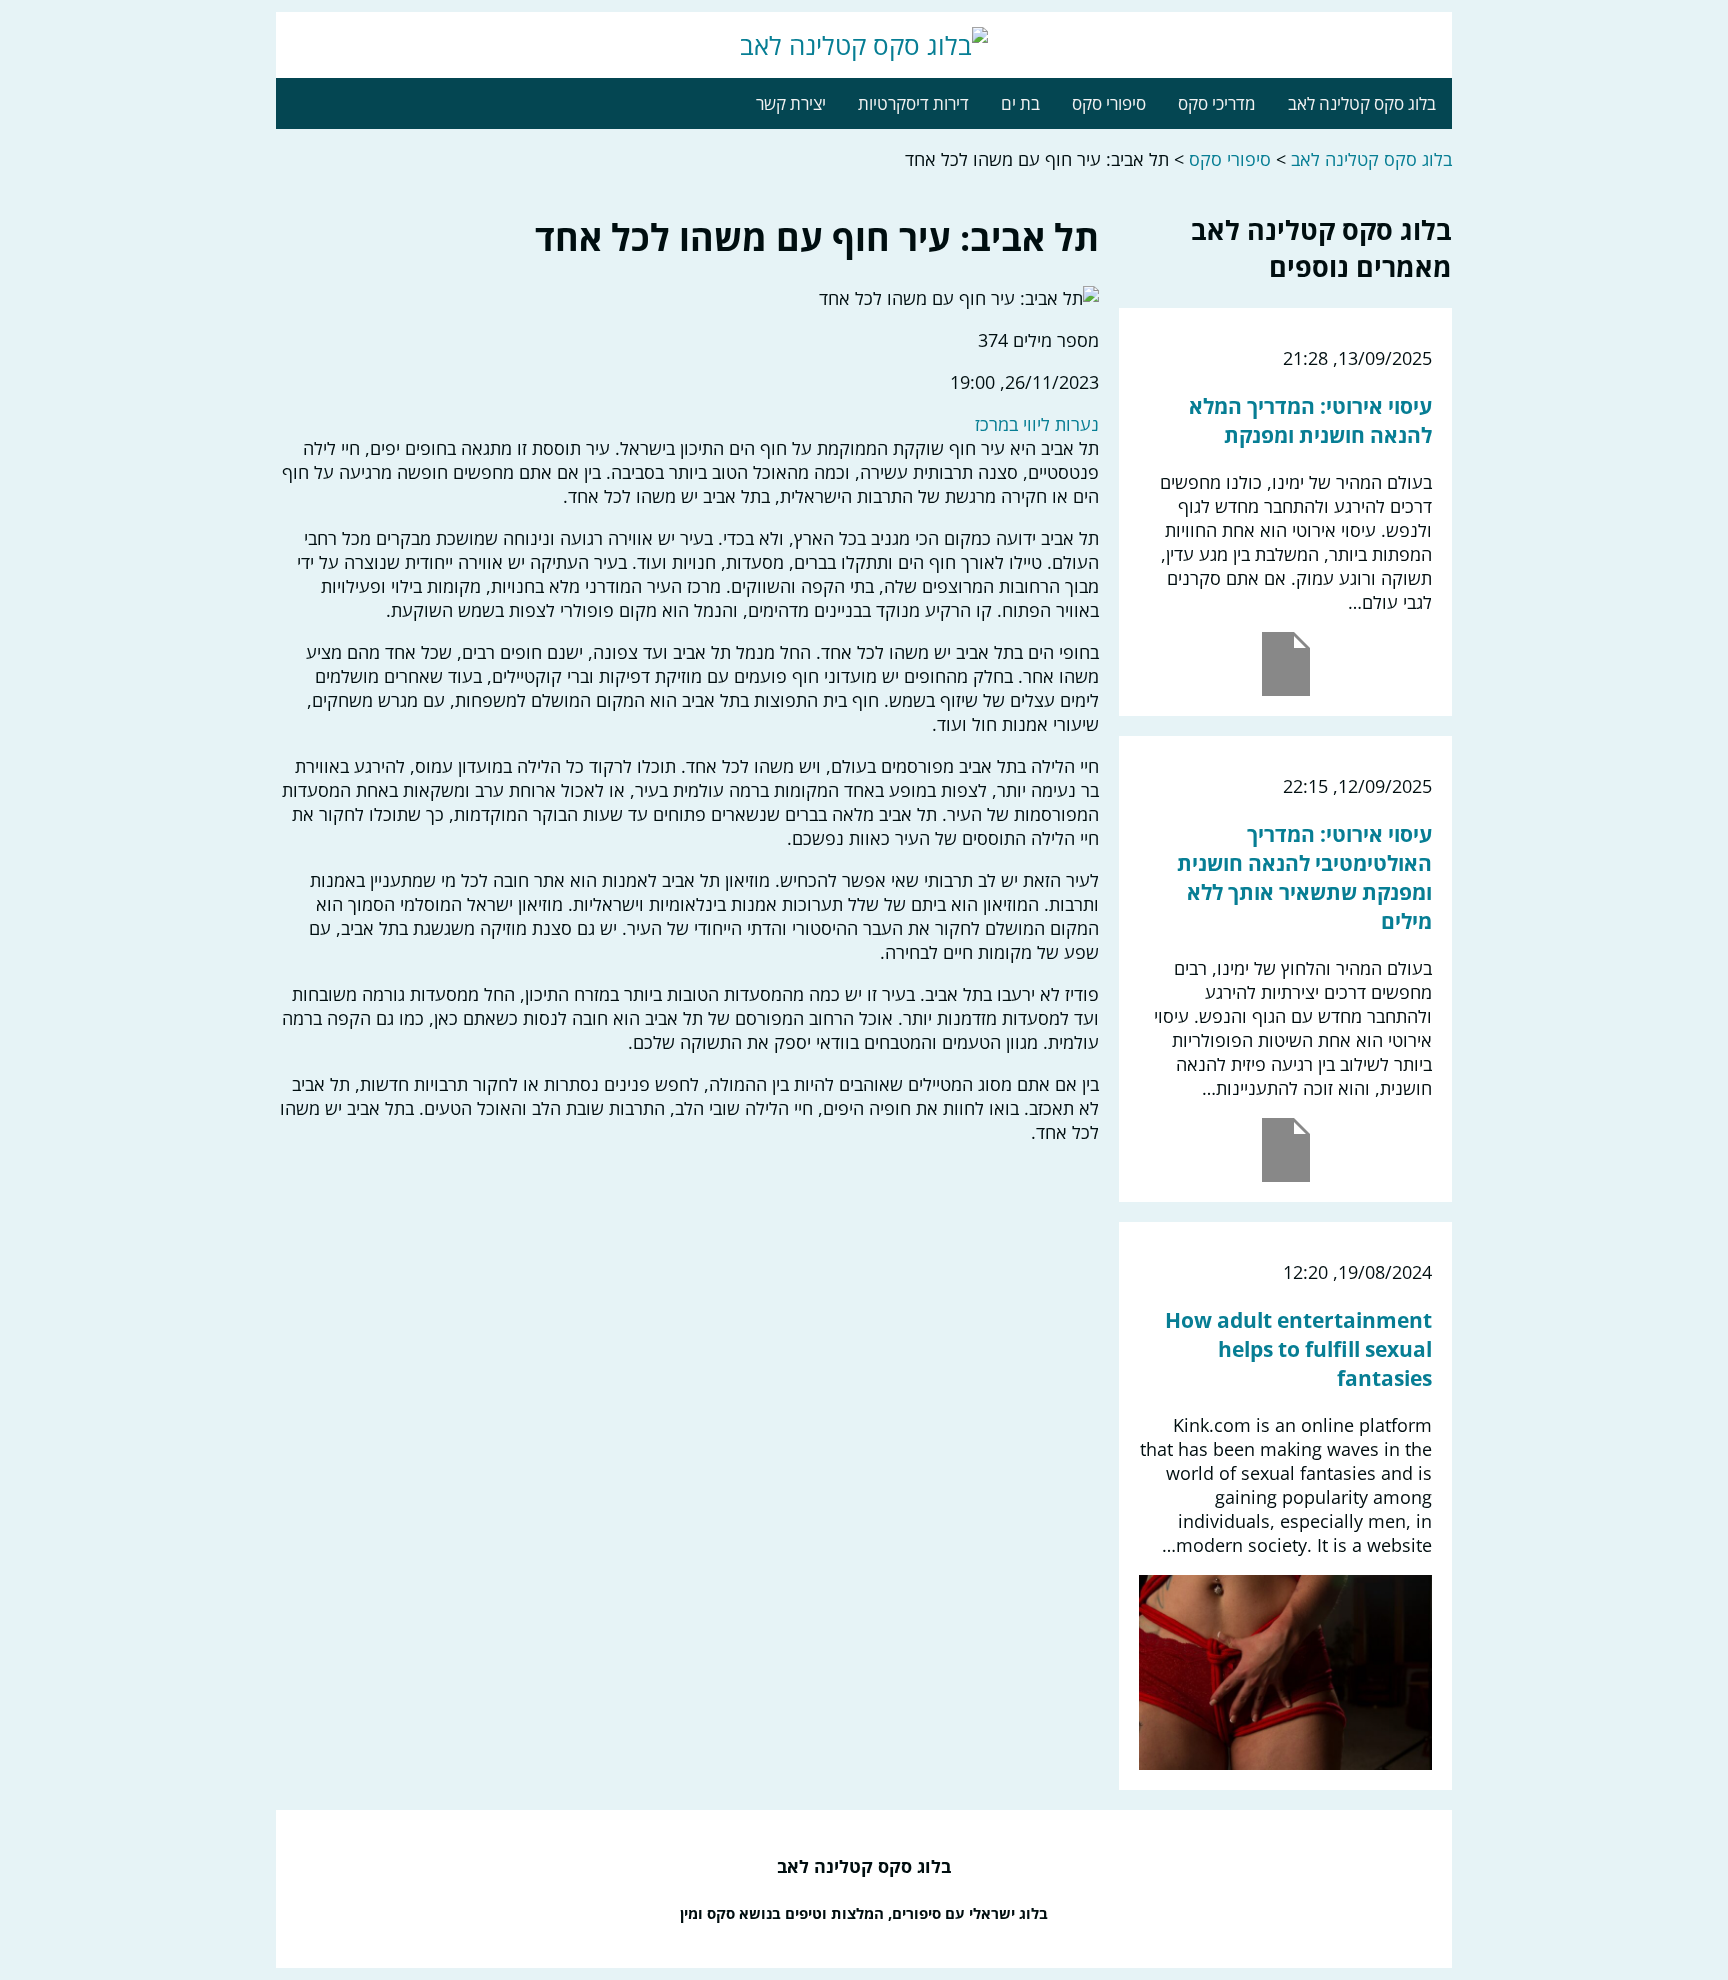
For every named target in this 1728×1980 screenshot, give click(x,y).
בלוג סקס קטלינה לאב (1362, 103)
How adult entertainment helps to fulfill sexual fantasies (1298, 1348)
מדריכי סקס (1217, 103)
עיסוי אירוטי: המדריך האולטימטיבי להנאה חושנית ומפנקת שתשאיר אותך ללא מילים (1304, 877)
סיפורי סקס (1109, 103)
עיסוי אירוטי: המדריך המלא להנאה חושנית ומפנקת (1310, 420)
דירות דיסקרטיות (913, 103)
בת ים (1020, 103)
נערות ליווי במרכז (1037, 424)
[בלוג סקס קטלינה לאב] (864, 45)
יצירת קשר (791, 103)
